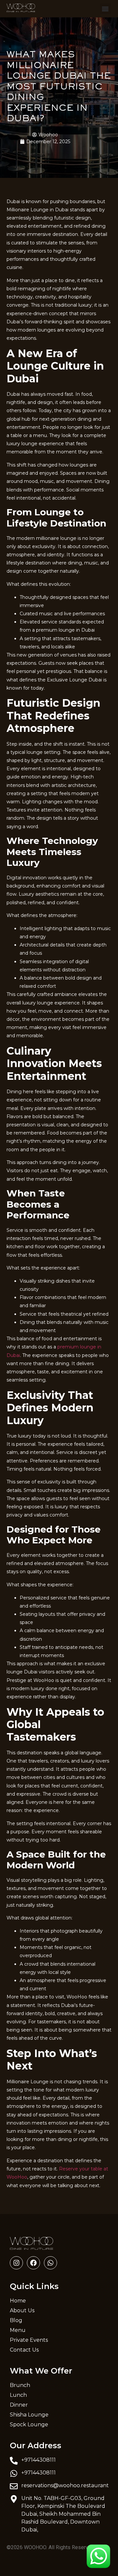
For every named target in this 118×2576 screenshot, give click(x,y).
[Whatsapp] (50, 2263)
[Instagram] (16, 2263)
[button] (105, 9)
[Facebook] (33, 2263)
